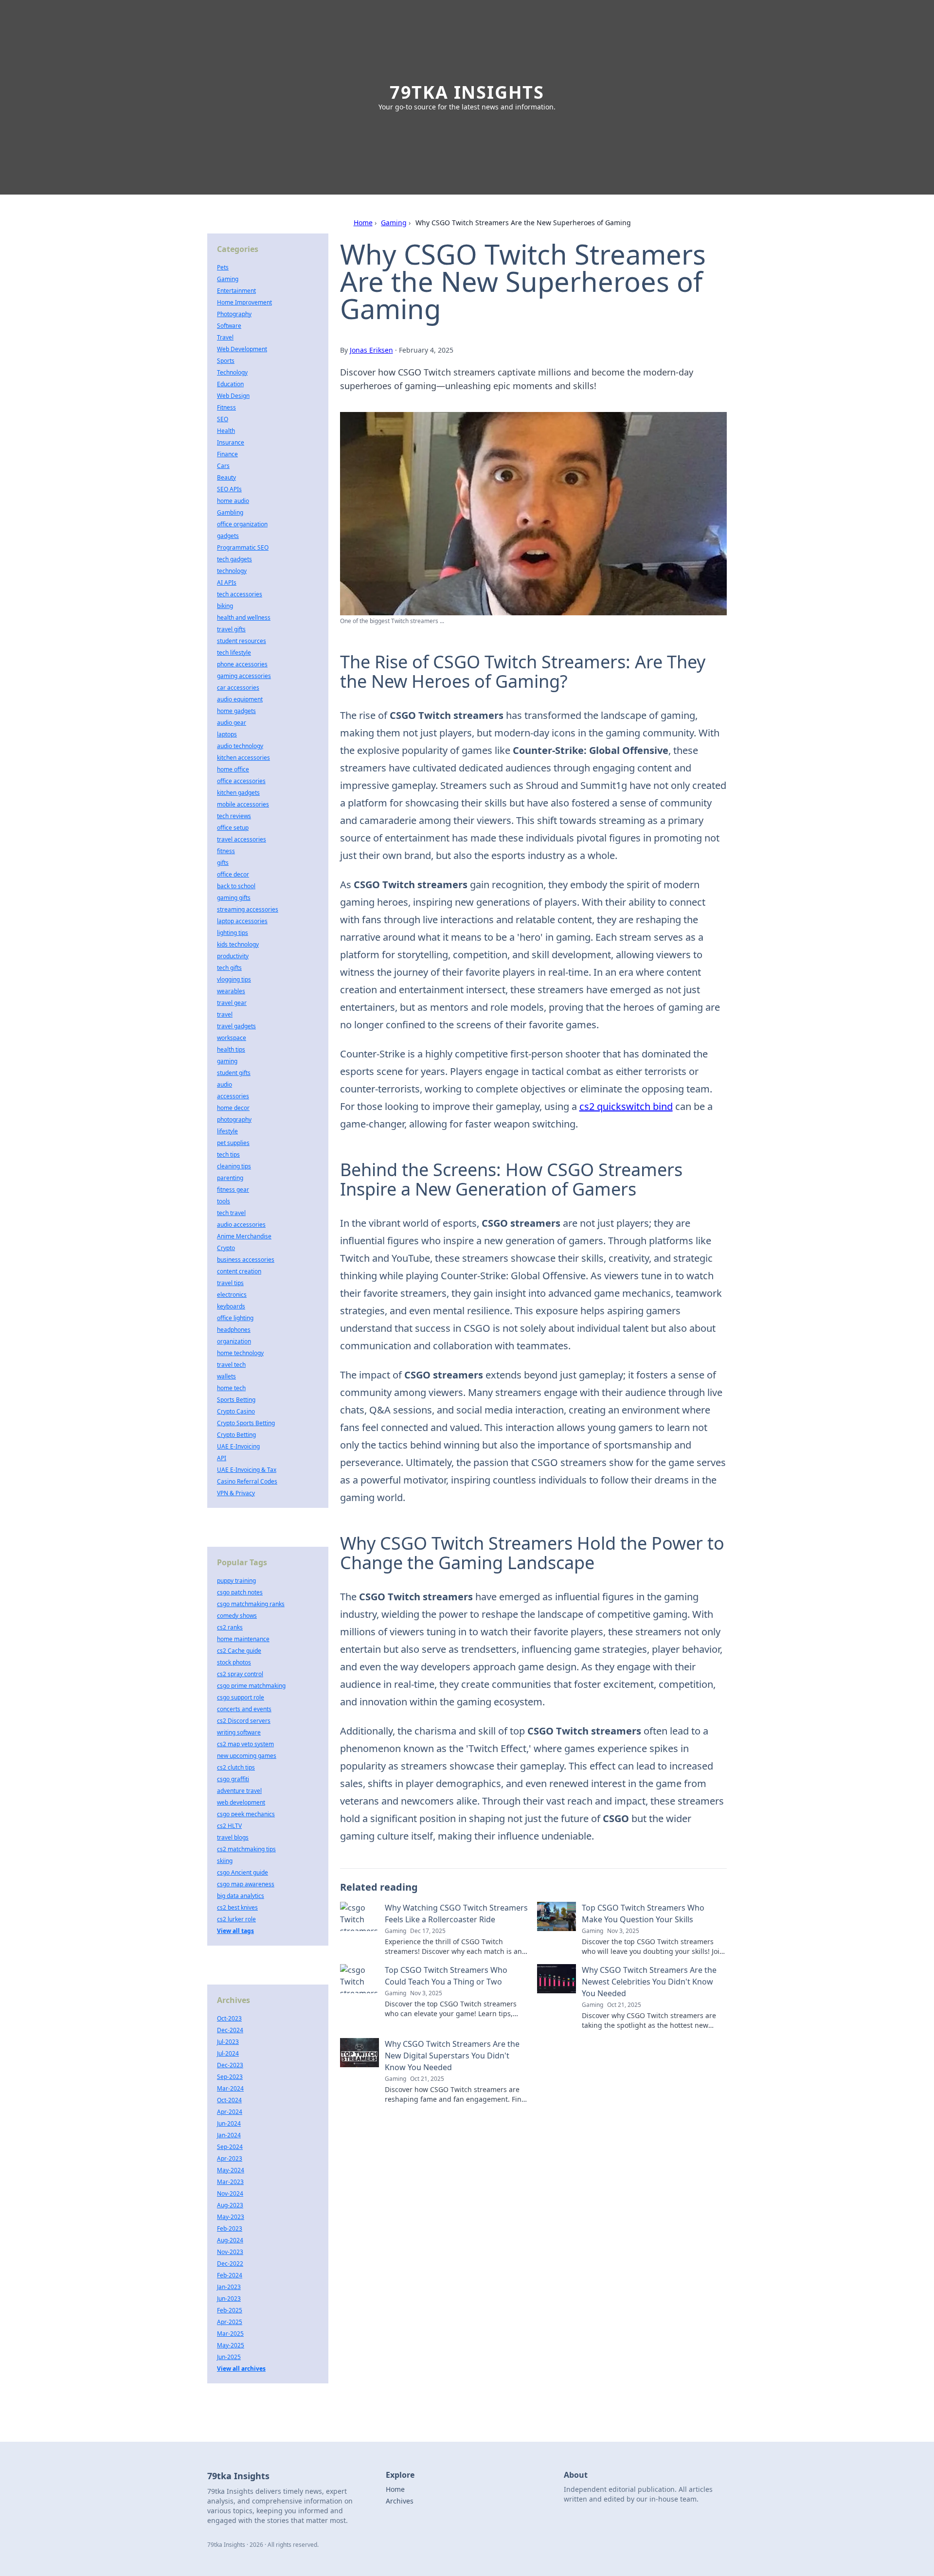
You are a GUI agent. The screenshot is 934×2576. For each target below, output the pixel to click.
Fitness (226, 407)
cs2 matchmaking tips (246, 1849)
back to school (236, 886)
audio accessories (241, 1225)
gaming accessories (244, 676)
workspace (232, 1038)
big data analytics (241, 1896)
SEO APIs (229, 489)
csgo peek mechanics (246, 1814)
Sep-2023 (230, 2077)
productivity (233, 956)
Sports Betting (236, 1400)
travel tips (230, 1283)
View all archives (241, 2369)
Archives (400, 2501)
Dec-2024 (230, 2030)
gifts (223, 863)
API (222, 1458)
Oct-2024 (229, 2100)
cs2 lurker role (236, 1919)
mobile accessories (243, 804)
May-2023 (231, 2217)
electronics (232, 1295)
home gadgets (236, 711)
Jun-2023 (229, 2299)
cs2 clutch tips (236, 1767)
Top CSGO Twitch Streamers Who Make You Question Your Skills (643, 1914)
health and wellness (244, 617)
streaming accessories (248, 909)
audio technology (240, 746)
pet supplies (233, 1143)
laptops (227, 734)
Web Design (233, 396)
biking (225, 606)
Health (226, 431)
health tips (231, 1049)
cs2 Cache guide (239, 1651)
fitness (226, 851)
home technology (240, 1353)
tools (224, 1201)
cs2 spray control (240, 1674)
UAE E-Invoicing (238, 1446)
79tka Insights (467, 92)
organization (234, 1341)
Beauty (226, 477)
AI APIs (227, 582)
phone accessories (242, 664)
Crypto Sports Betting (246, 1423)
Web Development (242, 349)
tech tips (228, 1154)
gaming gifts (234, 898)
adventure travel (239, 1791)
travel (225, 1014)
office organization (242, 524)
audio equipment (240, 699)
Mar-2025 (230, 2334)
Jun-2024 (229, 2123)
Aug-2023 (230, 2205)
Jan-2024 (229, 2135)
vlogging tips (234, 979)
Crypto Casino (236, 1411)
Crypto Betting (236, 1435)
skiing (225, 1861)
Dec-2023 (230, 2065)
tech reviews (234, 816)
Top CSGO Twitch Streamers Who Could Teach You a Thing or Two (446, 1976)
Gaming (394, 223)
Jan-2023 (229, 2287)
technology (232, 571)
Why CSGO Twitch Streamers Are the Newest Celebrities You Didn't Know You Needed (649, 1982)
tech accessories (240, 594)
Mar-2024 (230, 2088)
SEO (223, 419)
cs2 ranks (230, 1627)
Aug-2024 (230, 2240)
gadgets (228, 536)
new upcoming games (247, 1756)
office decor (233, 874)
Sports (226, 361)
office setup (233, 828)
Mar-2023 (230, 2182)
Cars (223, 466)
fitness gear (233, 1190)
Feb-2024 (230, 2275)
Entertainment (236, 291)
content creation (239, 1271)
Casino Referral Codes (247, 1481)
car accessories (238, 688)
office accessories (241, 781)
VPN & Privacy (236, 1493)
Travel (225, 337)
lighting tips (233, 933)
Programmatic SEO (243, 547)
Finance (227, 454)
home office (233, 769)
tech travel (231, 1213)
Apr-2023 (230, 2158)
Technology (232, 372)
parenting (230, 1178)
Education (230, 384)
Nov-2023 (230, 2252)
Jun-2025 (229, 2357)
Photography (234, 314)
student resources (242, 641)
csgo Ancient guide (242, 1872)
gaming (227, 1061)
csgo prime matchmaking (251, 1686)
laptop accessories (242, 921)
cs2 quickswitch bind (626, 1106)
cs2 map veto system (245, 1744)
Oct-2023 (229, 2018)
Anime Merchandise (244, 1236)
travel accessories (242, 839)
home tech (231, 1388)
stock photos (234, 1662)
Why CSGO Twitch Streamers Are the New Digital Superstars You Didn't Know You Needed (452, 2056)
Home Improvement (244, 302)
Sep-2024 (230, 2147)
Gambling (230, 512)
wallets (226, 1376)
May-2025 (231, 2345)
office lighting (235, 1318)
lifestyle (227, 1131)
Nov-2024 (230, 2193)
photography (234, 1119)
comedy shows (237, 1616)
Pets (223, 267)
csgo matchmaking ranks (251, 1604)
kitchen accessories (243, 758)
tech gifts (229, 968)
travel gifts (231, 629)
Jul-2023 (228, 2042)
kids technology (238, 944)
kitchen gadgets (238, 793)
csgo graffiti (233, 1779)
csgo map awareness (246, 1884)
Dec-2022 (230, 2263)
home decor (233, 1108)
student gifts (234, 1073)
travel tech (231, 1365)
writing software (239, 1732)
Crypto (226, 1248)
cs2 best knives (237, 1907)
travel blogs (233, 1837)
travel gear (232, 1003)
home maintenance (243, 1639)
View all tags (235, 1931)
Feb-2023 (230, 2228)
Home (363, 223)
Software (229, 326)
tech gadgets (234, 559)
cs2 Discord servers (244, 1721)
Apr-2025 (230, 2322)
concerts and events (244, 1709)
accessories (233, 1096)
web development (241, 1802)
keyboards (231, 1306)
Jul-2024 (228, 2053)
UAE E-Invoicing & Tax (247, 1470)
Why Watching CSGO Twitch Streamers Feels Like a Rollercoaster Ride (456, 1914)
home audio (233, 501)
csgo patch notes (240, 1592)
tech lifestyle (234, 653)
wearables (231, 991)
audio (225, 1084)
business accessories (246, 1260)
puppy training (236, 1581)
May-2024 (231, 2170)
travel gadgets (236, 1026)
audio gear (232, 723)
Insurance (231, 442)
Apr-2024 (230, 2112)
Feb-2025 (230, 2310)
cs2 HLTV (229, 1826)
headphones (234, 1330)
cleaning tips (234, 1166)
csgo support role (241, 1697)
